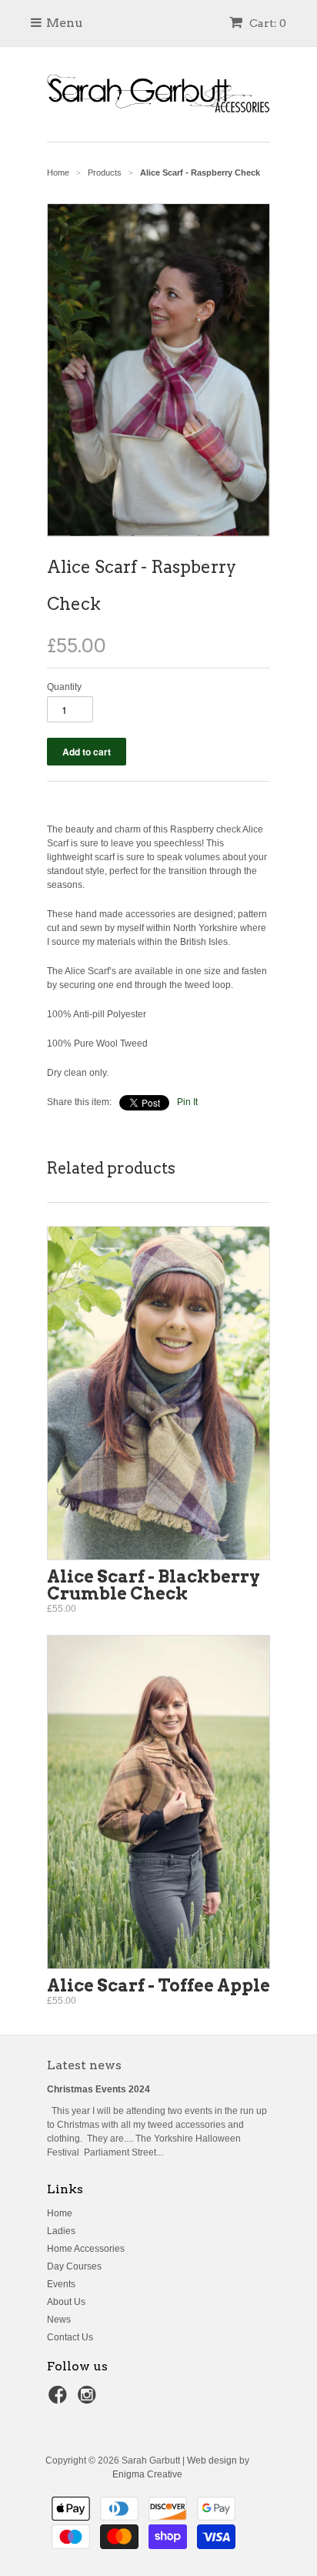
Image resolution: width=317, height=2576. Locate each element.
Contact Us (70, 2337)
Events (61, 2284)
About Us (66, 2302)
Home (60, 2213)
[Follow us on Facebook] (60, 2400)
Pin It (187, 1102)
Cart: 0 (267, 23)
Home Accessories (86, 2249)
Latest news (84, 2065)
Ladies (61, 2231)
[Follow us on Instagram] (89, 2400)
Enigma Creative (147, 2474)
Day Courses (74, 2266)
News (59, 2320)
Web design (212, 2460)
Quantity (64, 687)
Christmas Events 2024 (98, 2089)
